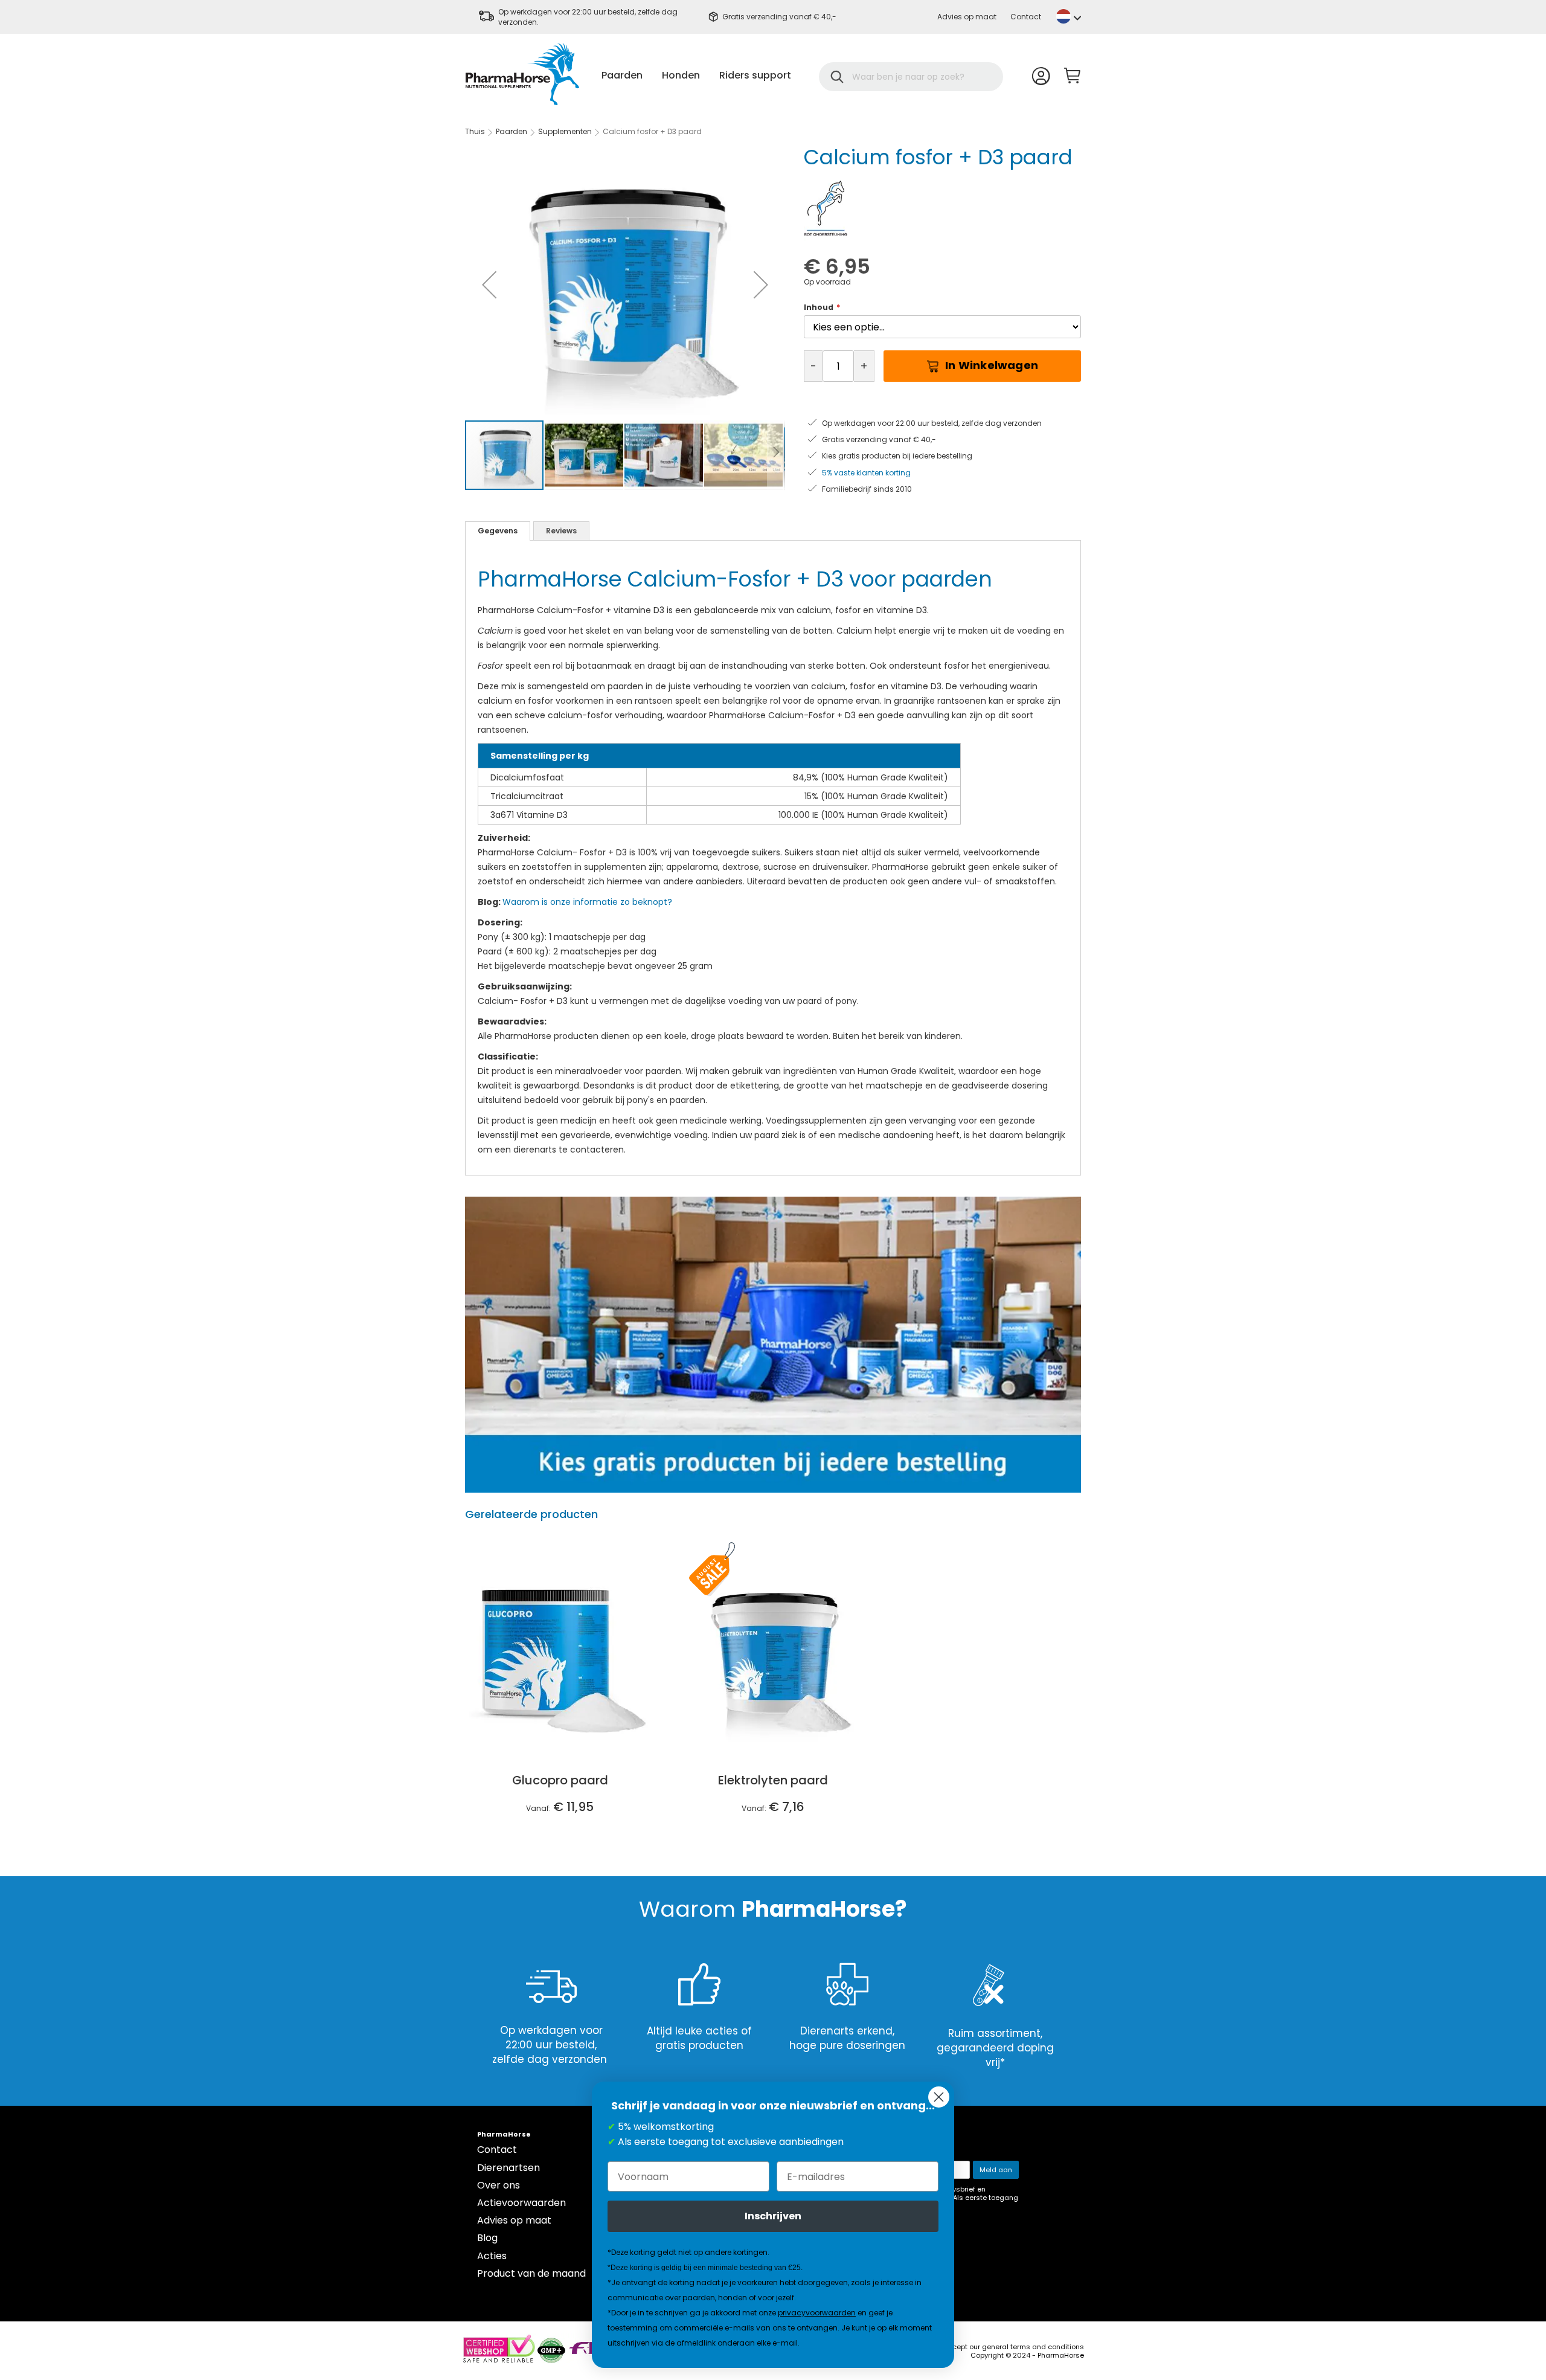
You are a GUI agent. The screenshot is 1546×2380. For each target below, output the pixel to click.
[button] (1069, 16)
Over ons (499, 2185)
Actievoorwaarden (521, 2203)
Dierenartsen (508, 2168)
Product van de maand (531, 2273)
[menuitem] (622, 75)
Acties (492, 2256)
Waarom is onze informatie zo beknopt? (589, 902)
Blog (487, 2238)
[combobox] (919, 77)
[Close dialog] (939, 2097)
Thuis (475, 131)
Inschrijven (773, 2216)
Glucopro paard (560, 1780)
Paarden (512, 131)
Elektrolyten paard (773, 1780)
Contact (1026, 17)
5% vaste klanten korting (866, 473)
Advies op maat (967, 17)
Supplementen (566, 131)
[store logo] (522, 74)
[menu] (696, 75)
